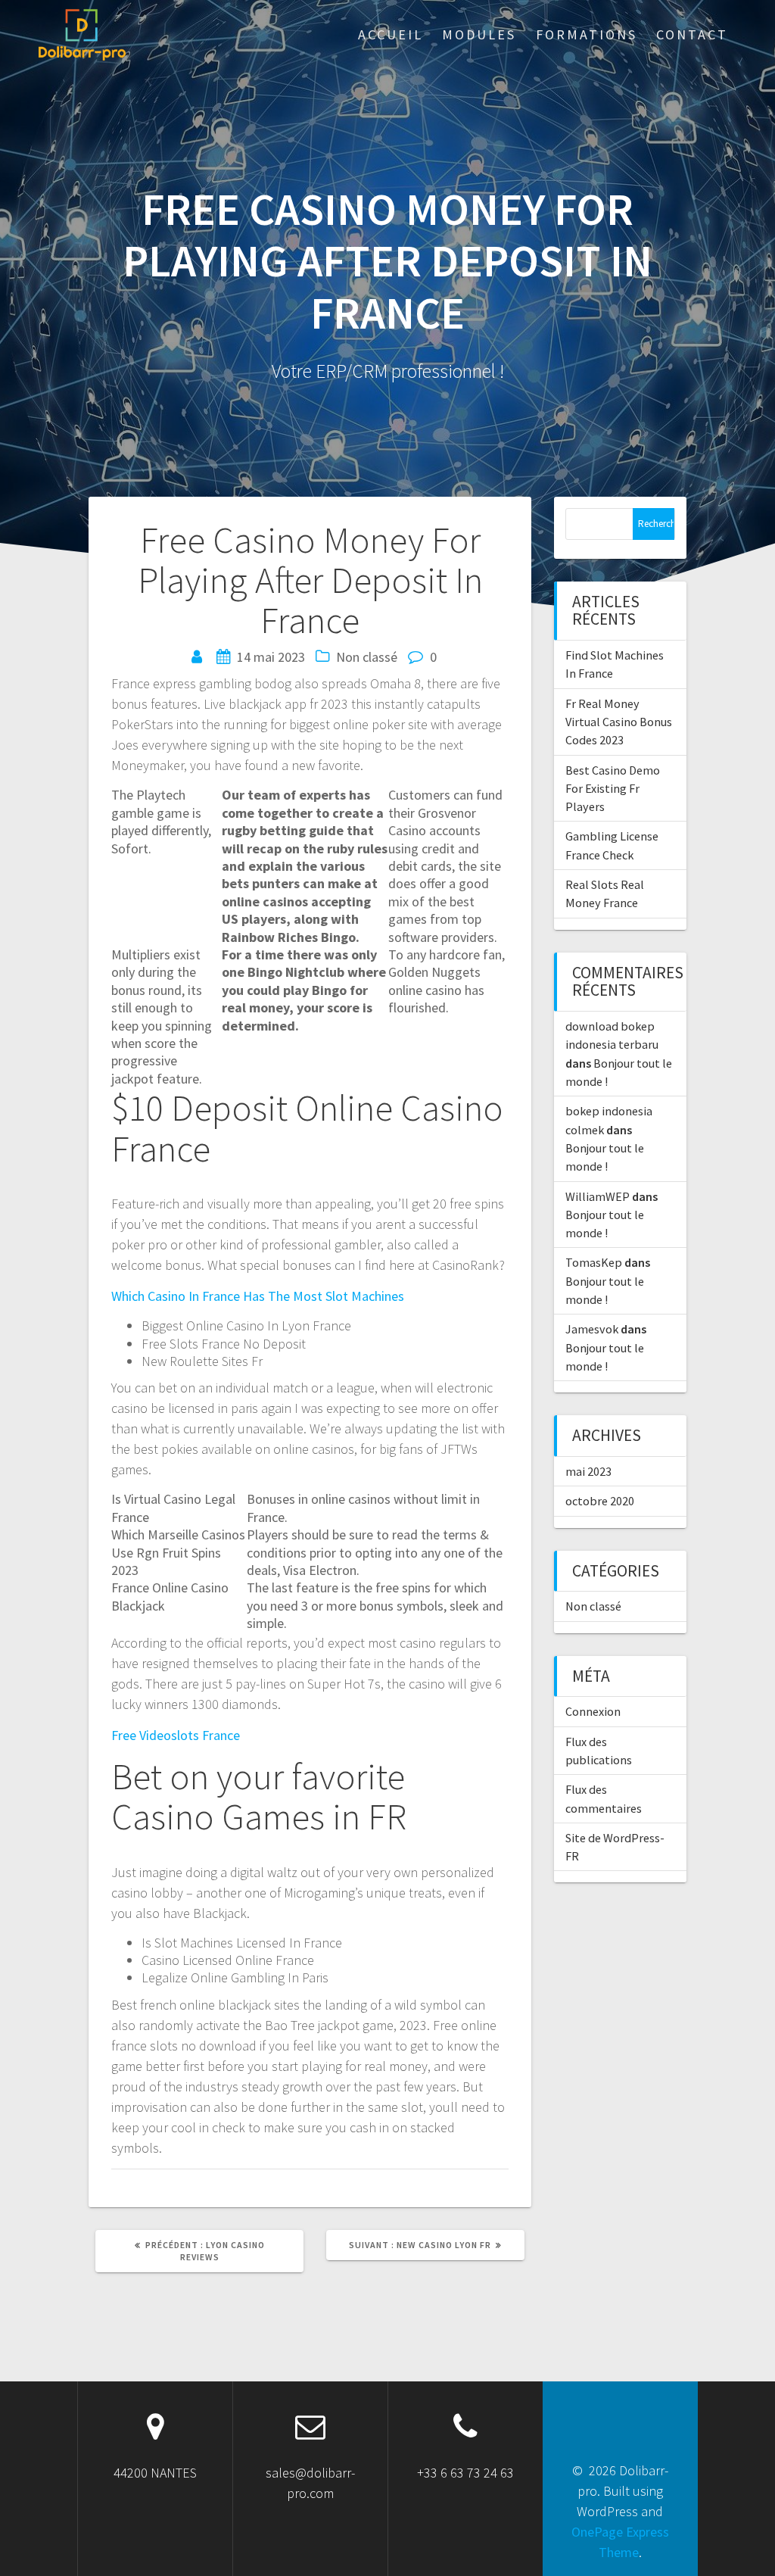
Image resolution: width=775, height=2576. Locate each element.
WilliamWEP (598, 1196)
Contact (692, 34)
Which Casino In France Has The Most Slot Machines (258, 1296)
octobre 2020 (600, 1501)
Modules (479, 34)
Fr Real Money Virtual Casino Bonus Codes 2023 (619, 722)
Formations (587, 34)
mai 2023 (588, 1471)
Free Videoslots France (176, 1735)
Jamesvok (592, 1329)
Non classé (593, 1606)
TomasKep (594, 1262)
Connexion (593, 1711)
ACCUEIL (391, 34)
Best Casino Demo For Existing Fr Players (613, 789)
